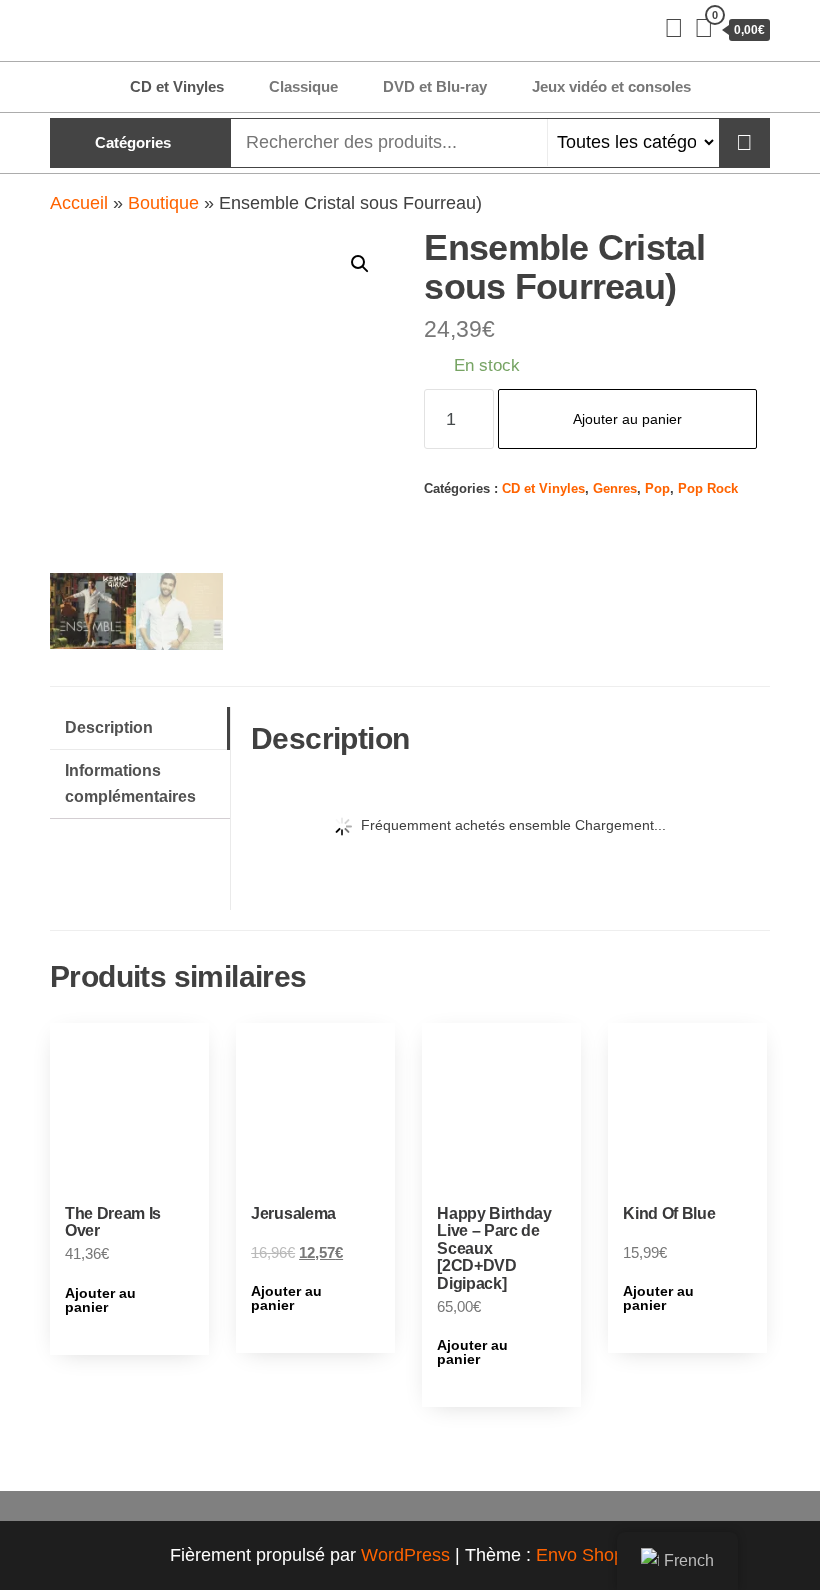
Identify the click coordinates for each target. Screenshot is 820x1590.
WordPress (405, 1555)
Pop (657, 489)
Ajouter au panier (627, 419)
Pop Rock (708, 489)
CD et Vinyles (177, 86)
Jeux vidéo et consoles (611, 86)
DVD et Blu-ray (435, 86)
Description (109, 727)
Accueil (79, 203)
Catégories (133, 142)
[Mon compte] (674, 28)
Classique (303, 86)
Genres (615, 489)
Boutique (163, 203)
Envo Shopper (593, 1555)
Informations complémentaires (130, 783)
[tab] (140, 728)
